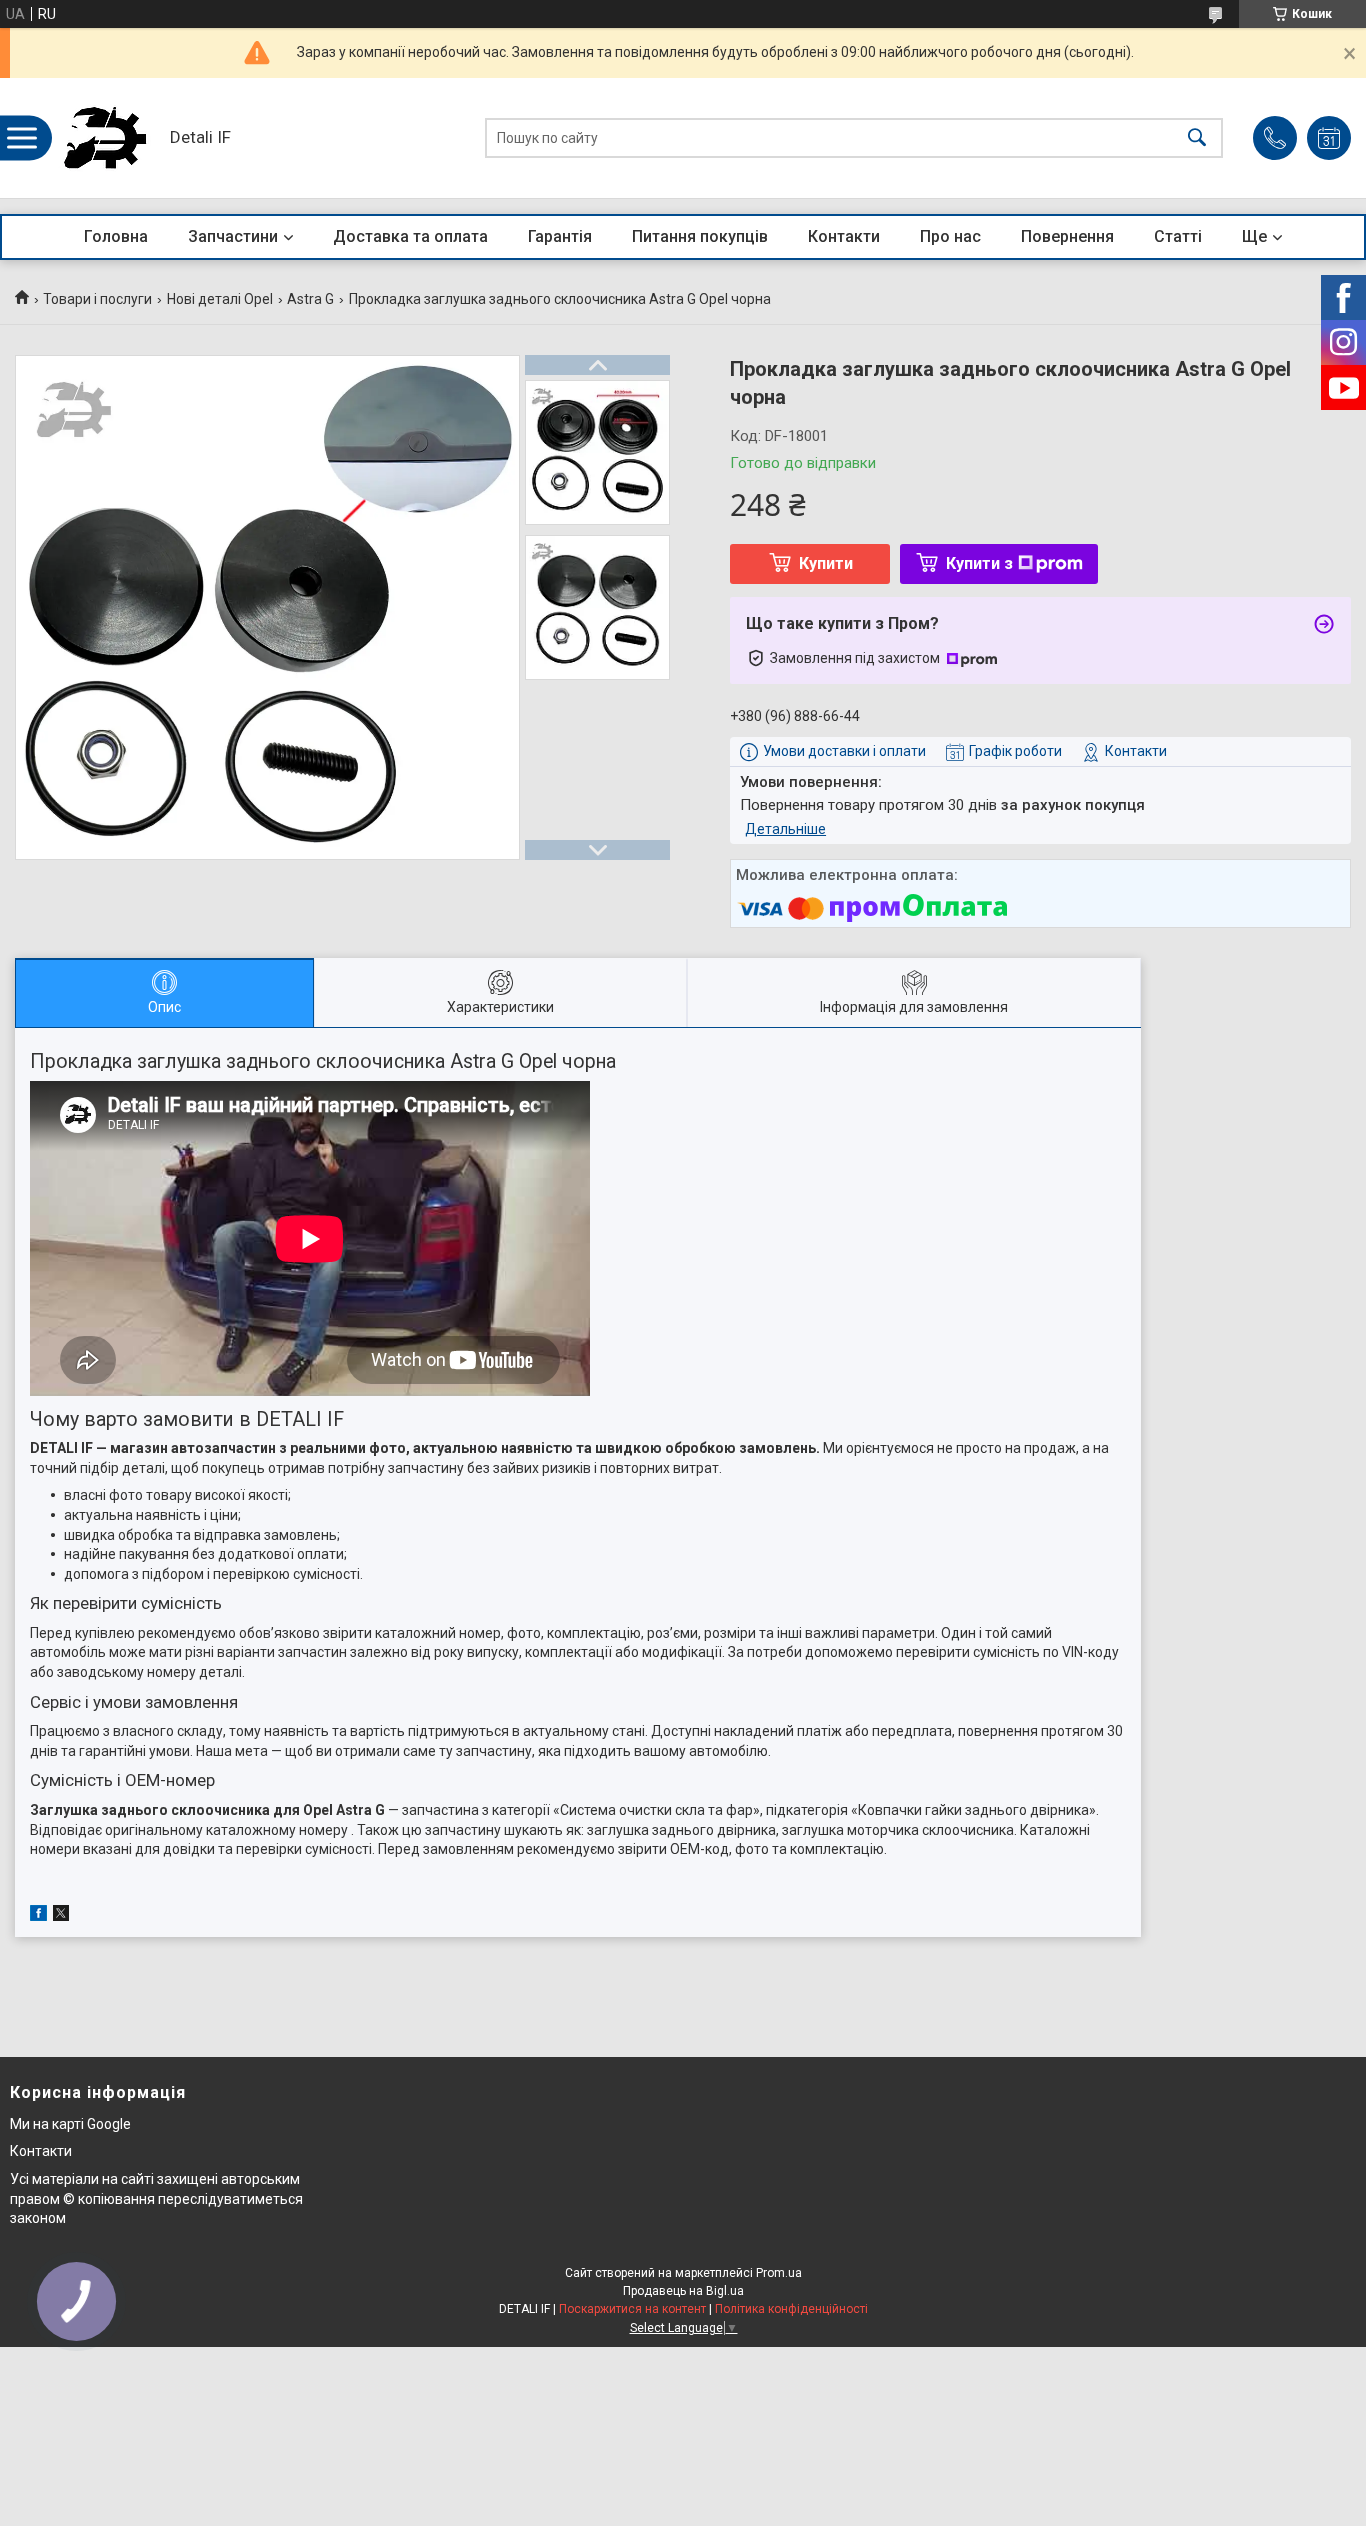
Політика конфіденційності (791, 2309)
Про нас (950, 236)
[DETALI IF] (105, 138)
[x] (61, 1916)
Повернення (1067, 236)
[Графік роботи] (1329, 138)
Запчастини (233, 236)
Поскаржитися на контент (632, 2309)
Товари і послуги (97, 299)
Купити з (979, 563)
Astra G (310, 299)
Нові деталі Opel (220, 299)
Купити (826, 563)
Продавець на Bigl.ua (683, 2291)
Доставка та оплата (410, 236)
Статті (1178, 236)
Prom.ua (779, 2273)
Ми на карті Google (70, 2124)
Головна (116, 236)
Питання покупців (700, 236)
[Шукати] (1197, 138)
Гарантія (560, 236)
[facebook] (38, 1916)
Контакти (844, 236)
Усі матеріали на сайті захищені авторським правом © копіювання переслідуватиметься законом (156, 2198)
